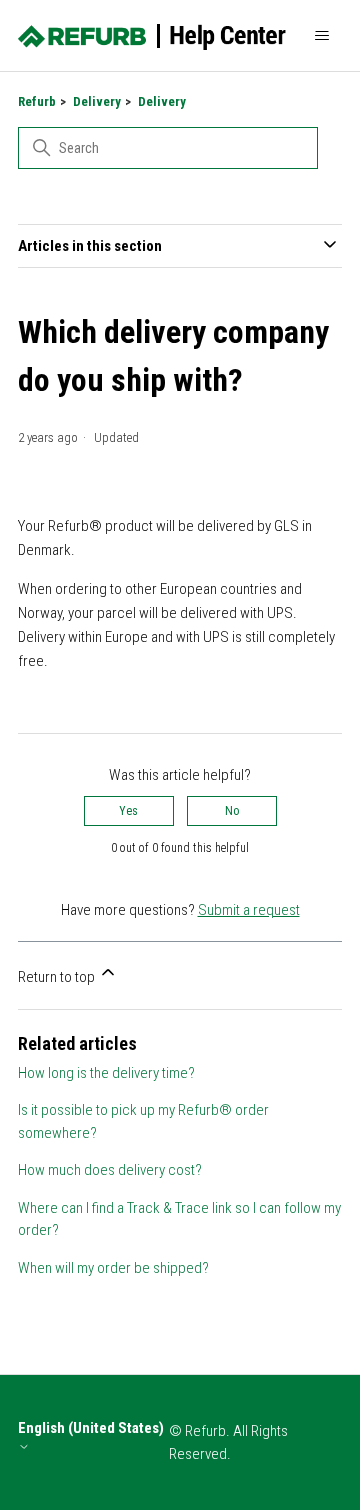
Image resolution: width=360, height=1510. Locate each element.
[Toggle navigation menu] (321, 36)
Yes (128, 811)
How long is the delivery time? (106, 1073)
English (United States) (91, 1428)
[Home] (152, 36)
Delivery (97, 101)
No (232, 811)
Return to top (58, 977)
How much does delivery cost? (110, 1170)
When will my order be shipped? (113, 1268)
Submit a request (249, 910)
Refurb (37, 101)
